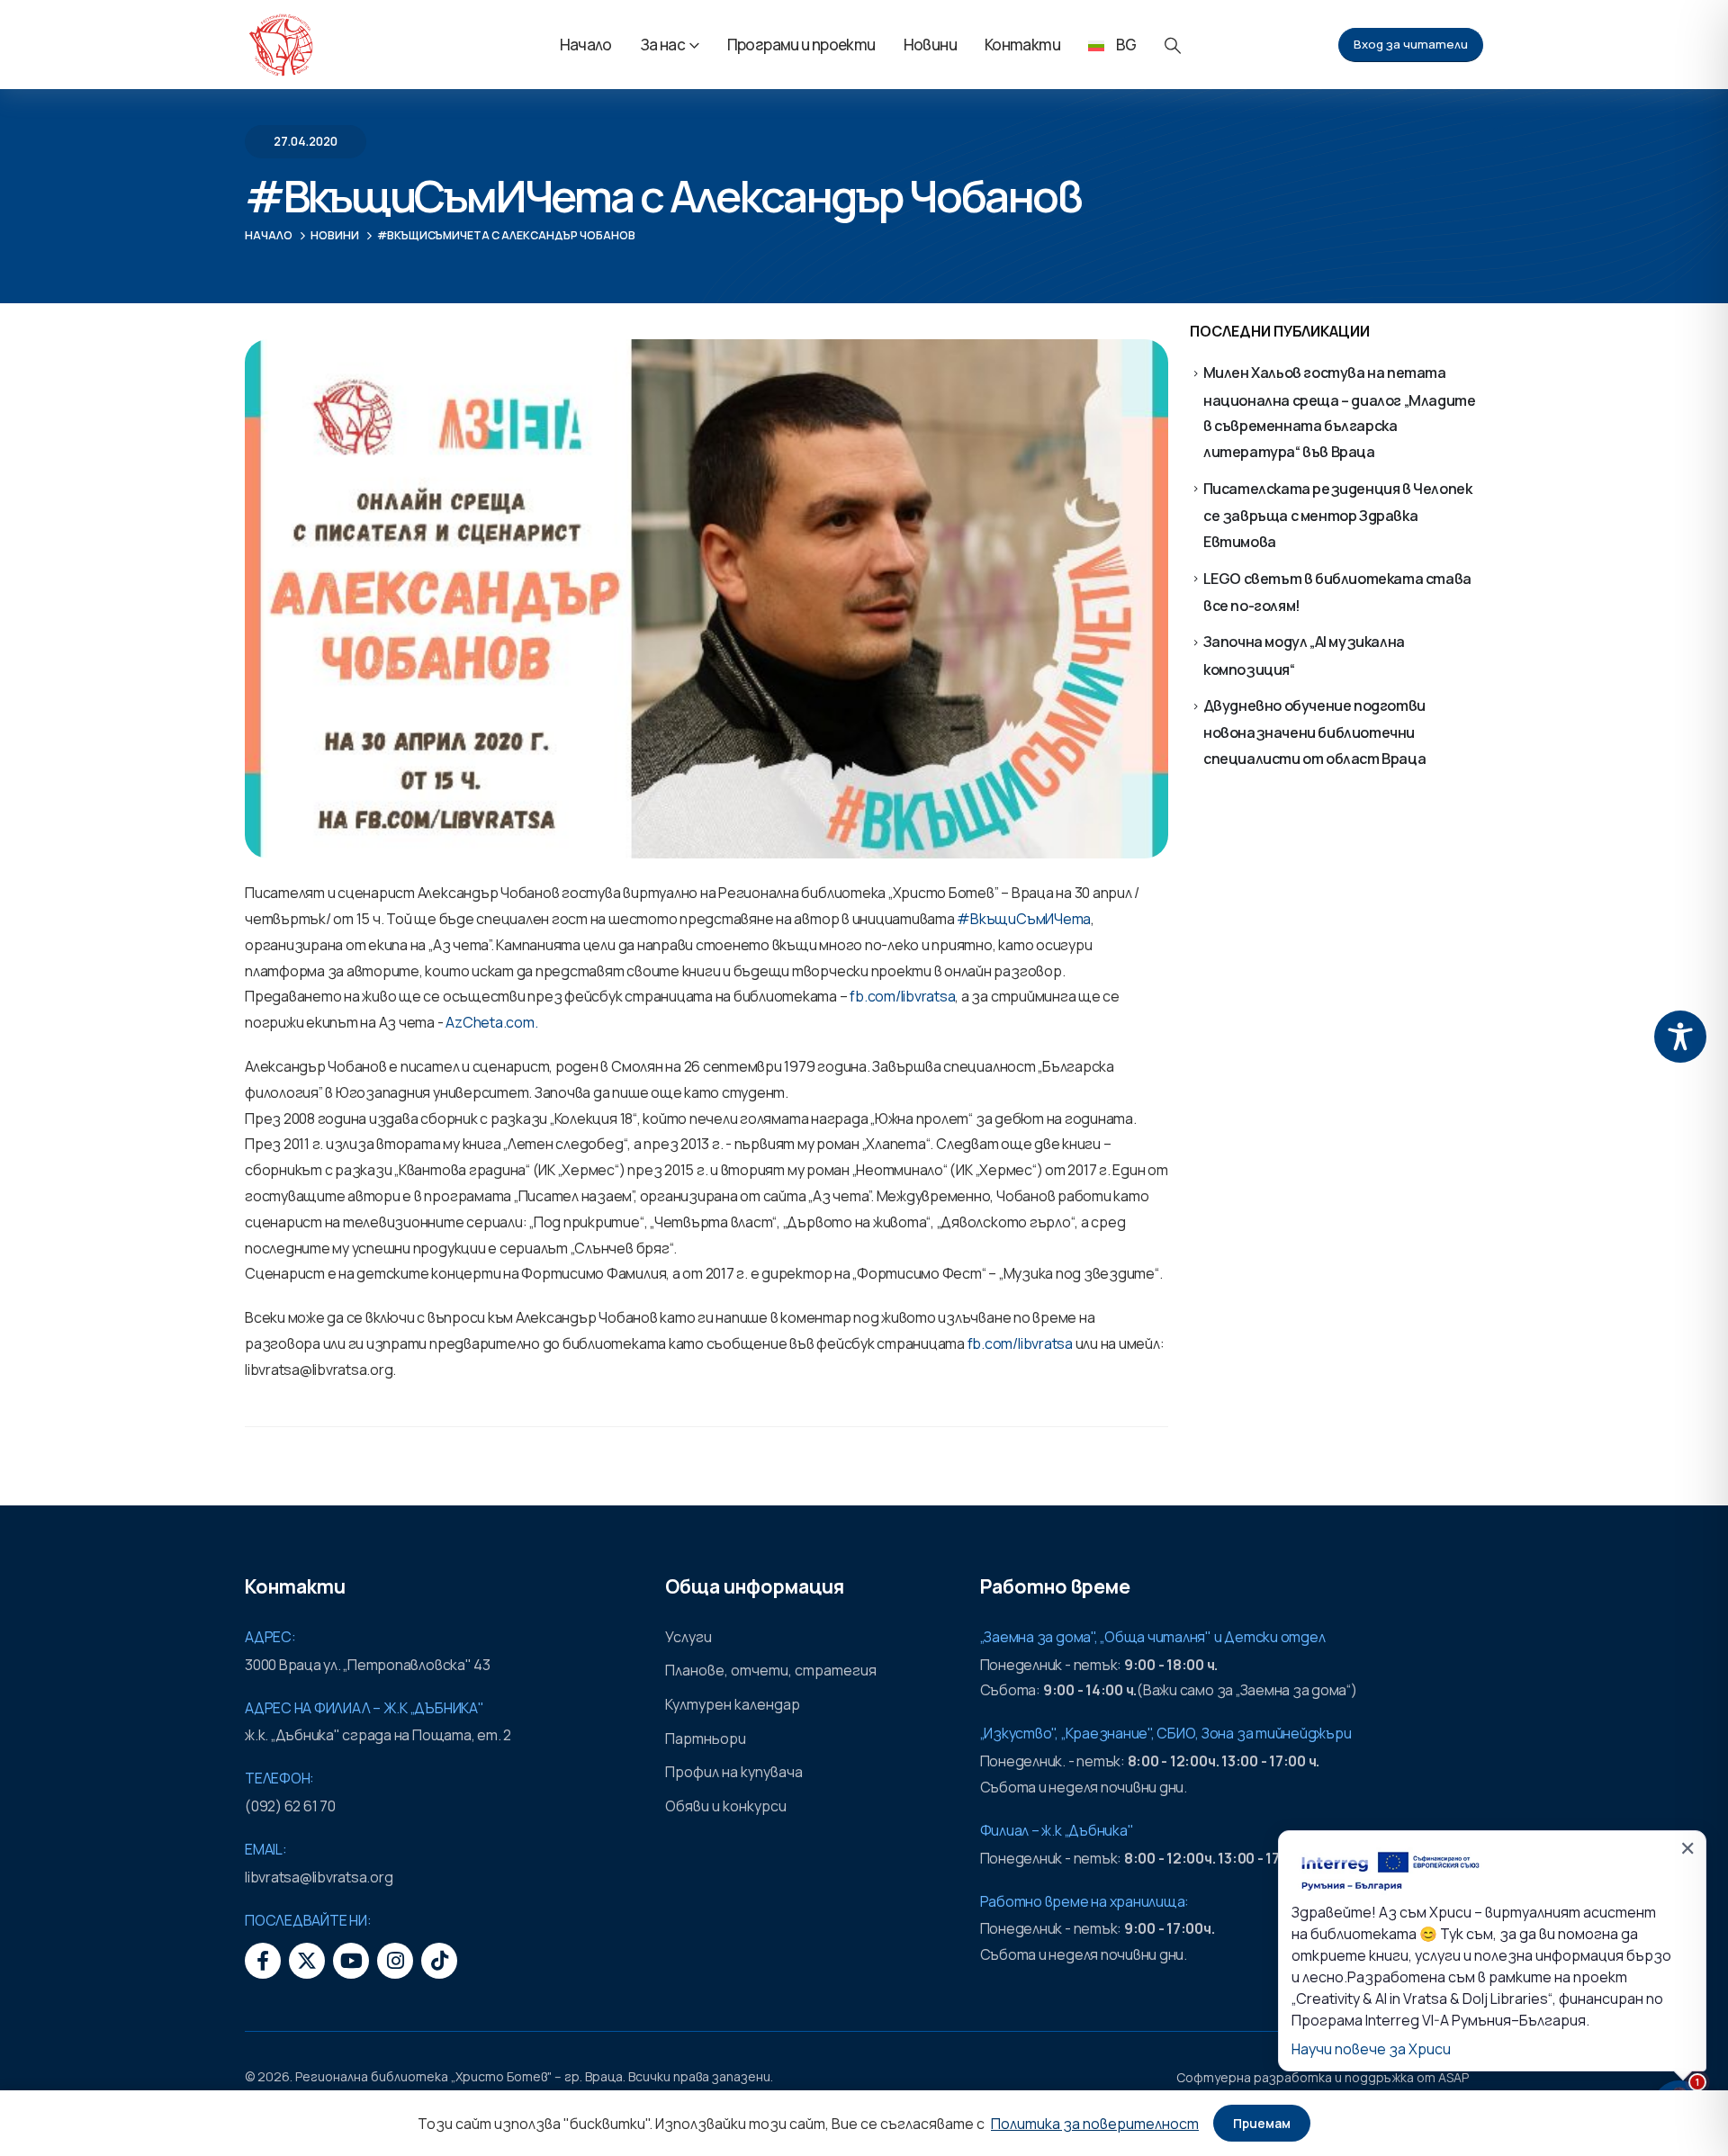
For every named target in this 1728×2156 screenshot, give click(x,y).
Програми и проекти (801, 45)
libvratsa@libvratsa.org (319, 1877)
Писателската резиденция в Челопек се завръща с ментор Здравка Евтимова (1338, 515)
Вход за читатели (1411, 44)
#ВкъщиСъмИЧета (1024, 919)
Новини (930, 45)
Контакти (1022, 45)
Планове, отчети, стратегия (771, 1670)
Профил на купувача (734, 1772)
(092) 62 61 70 (290, 1806)
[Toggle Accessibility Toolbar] (1680, 1037)
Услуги (688, 1637)
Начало (586, 45)
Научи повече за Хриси (1371, 2049)
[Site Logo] (281, 45)
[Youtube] (351, 1961)
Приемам (1262, 2123)
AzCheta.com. (491, 1022)
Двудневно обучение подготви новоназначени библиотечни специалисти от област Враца (1315, 732)
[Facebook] (263, 1961)
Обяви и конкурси (726, 1806)
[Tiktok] (439, 1961)
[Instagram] (395, 1961)
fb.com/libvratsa (902, 996)
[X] (307, 1961)
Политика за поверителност (1095, 2124)
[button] (1173, 45)
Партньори (706, 1738)
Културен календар (733, 1704)
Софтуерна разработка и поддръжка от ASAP (1323, 2077)
